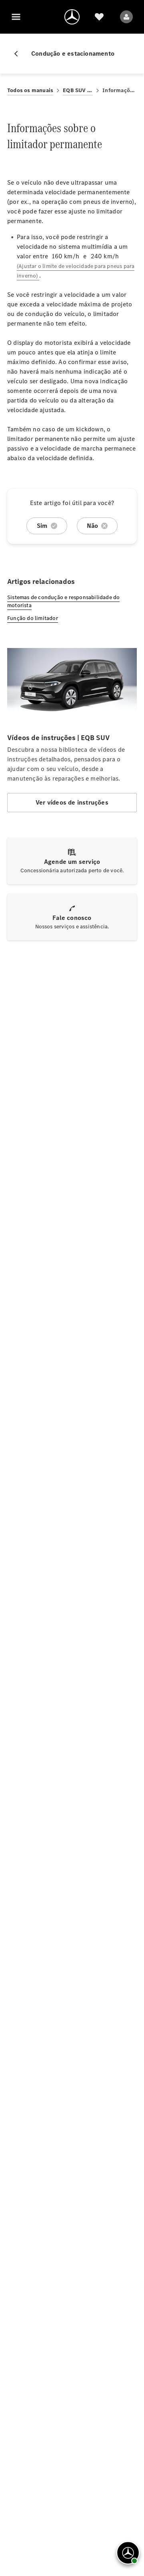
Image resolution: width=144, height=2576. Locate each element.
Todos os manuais (30, 90)
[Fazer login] (126, 17)
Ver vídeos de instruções (72, 802)
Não (93, 526)
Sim (42, 526)
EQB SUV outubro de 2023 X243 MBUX (78, 90)
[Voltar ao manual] (19, 54)
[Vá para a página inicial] (72, 17)
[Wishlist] (99, 17)
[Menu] (16, 17)
